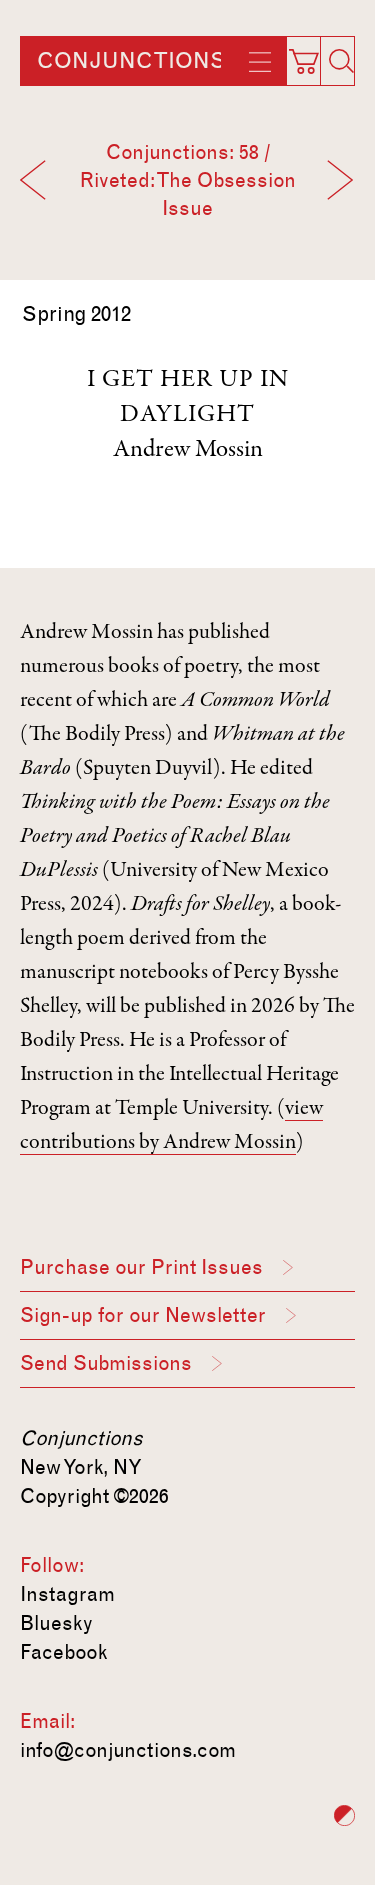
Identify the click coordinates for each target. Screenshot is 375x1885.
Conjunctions (131, 61)
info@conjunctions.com (128, 1750)
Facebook (64, 1652)
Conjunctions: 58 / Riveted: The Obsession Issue (188, 180)
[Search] (341, 61)
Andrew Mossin (188, 450)
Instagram (67, 1594)
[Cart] (312, 55)
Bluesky (56, 1623)
